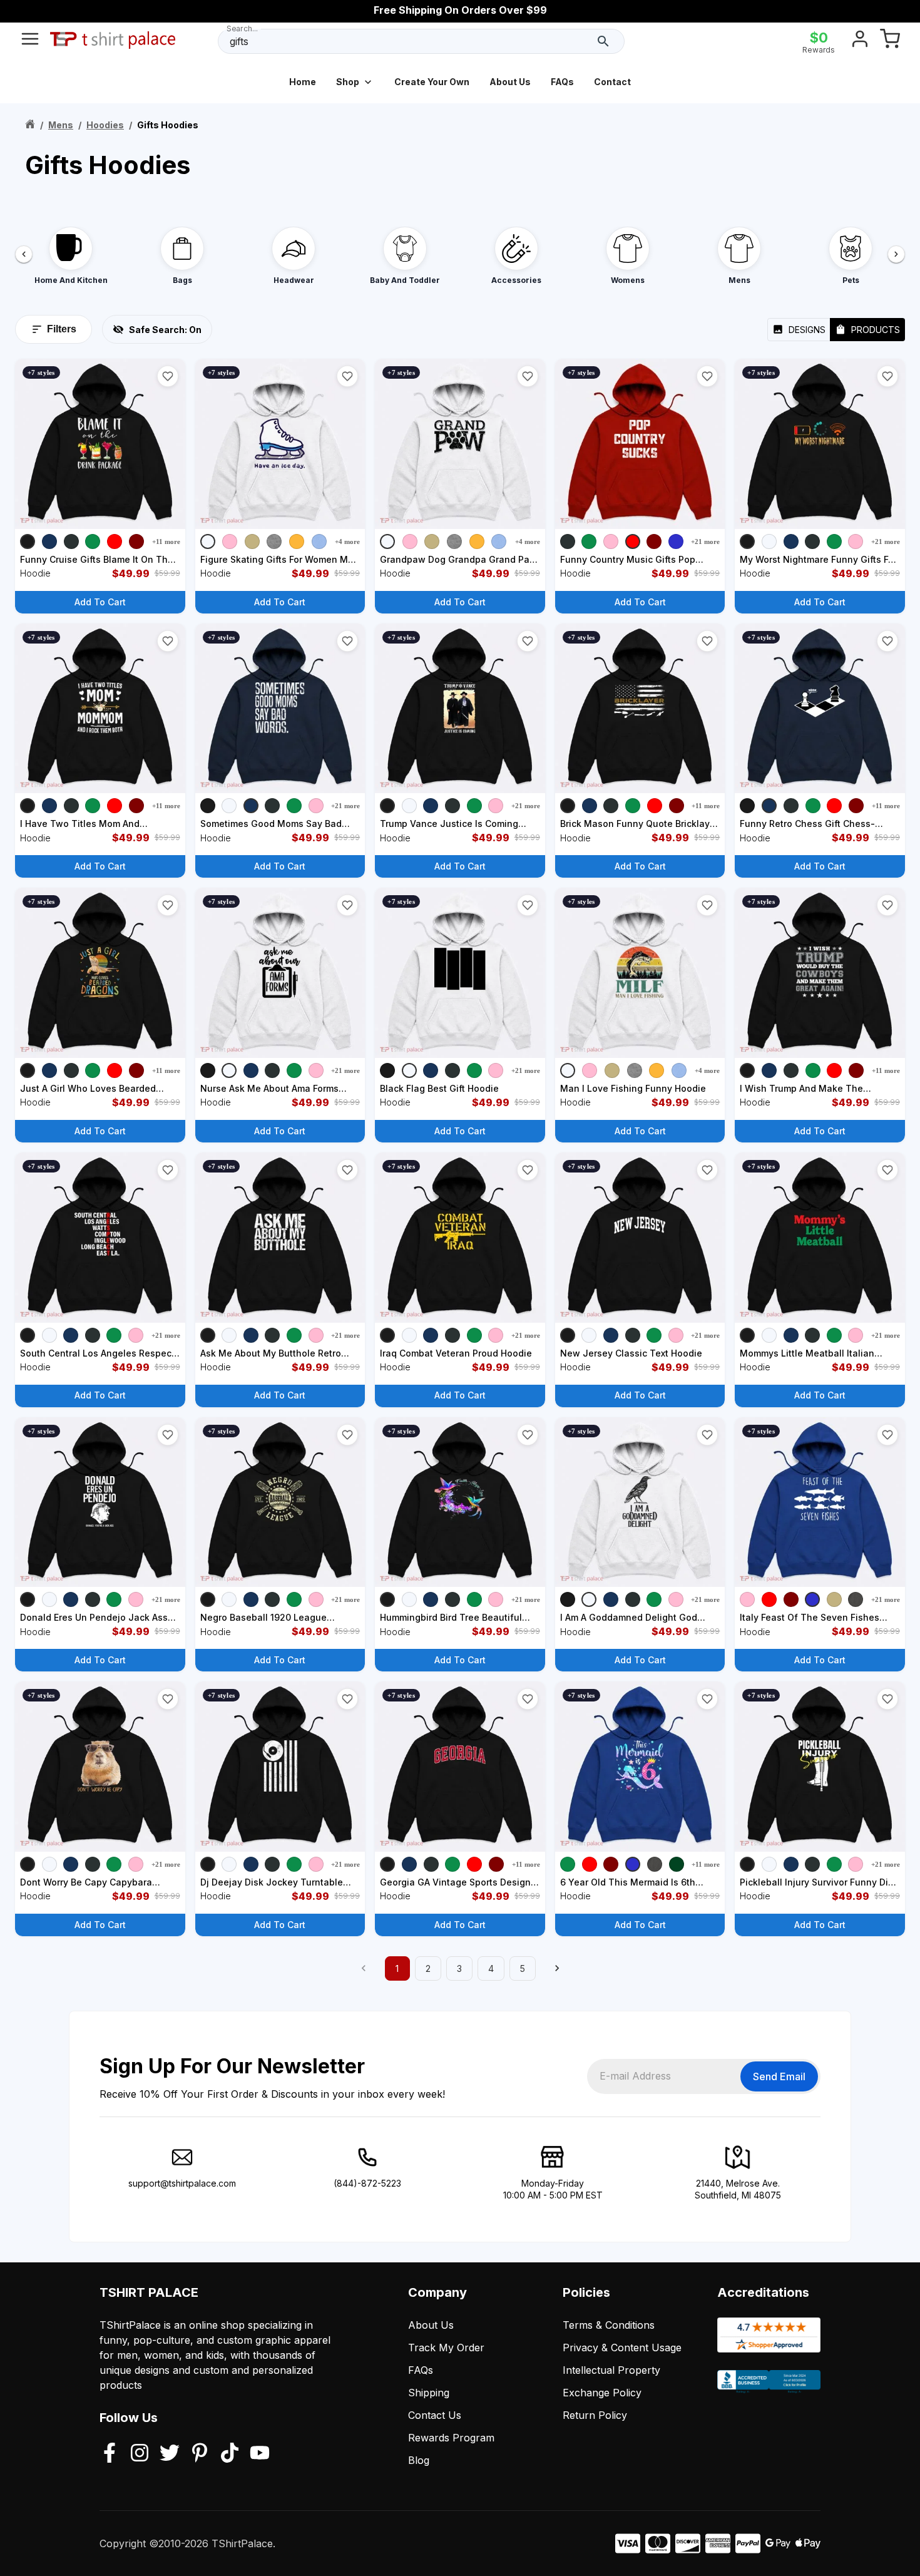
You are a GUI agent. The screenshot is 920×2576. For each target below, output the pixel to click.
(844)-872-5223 (367, 2183)
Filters (62, 329)
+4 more (347, 541)
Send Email (779, 2076)
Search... (242, 28)
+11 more (166, 541)
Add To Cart (100, 602)
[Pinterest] (200, 2454)
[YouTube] (260, 2454)
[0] (890, 41)
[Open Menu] (30, 41)
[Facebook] (110, 2454)
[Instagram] (140, 2454)
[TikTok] (230, 2454)
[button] (168, 376)
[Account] (860, 41)
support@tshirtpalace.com (182, 2183)
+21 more (705, 541)
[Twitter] (170, 2454)
